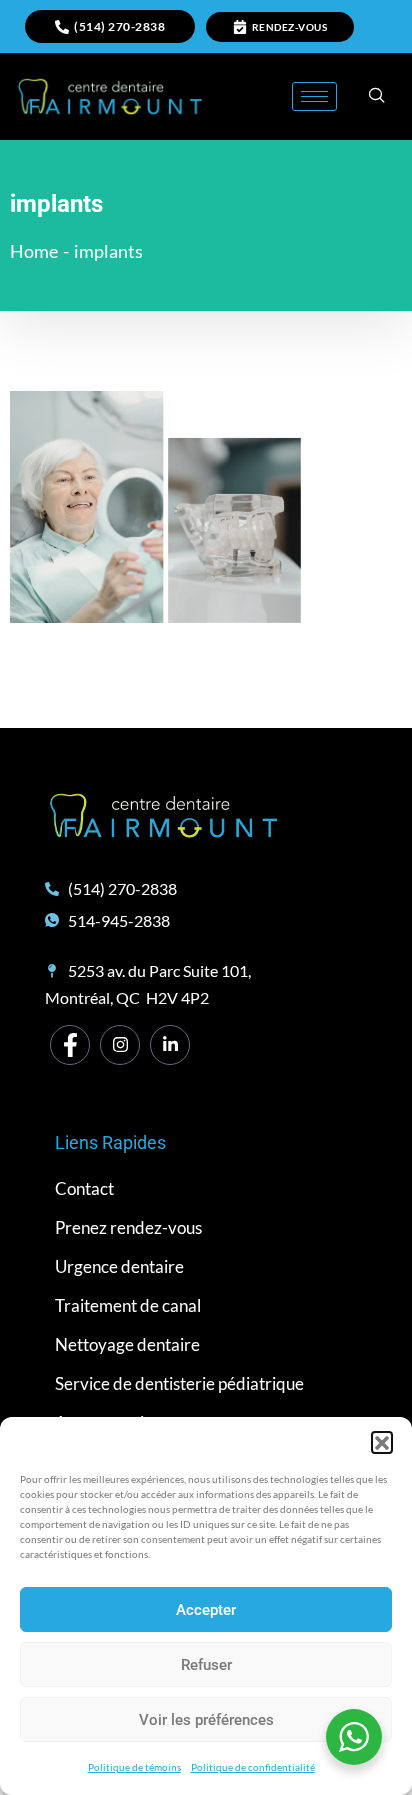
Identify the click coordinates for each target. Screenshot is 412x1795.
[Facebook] (70, 1045)
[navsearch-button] (377, 96)
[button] (382, 1442)
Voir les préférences (206, 1720)
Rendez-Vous (290, 27)
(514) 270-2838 (119, 26)
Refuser (206, 1665)
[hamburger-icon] (314, 96)
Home (34, 251)
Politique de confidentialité (253, 1767)
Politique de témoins (134, 1767)
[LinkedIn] (170, 1045)
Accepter (206, 1610)
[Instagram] (120, 1045)
